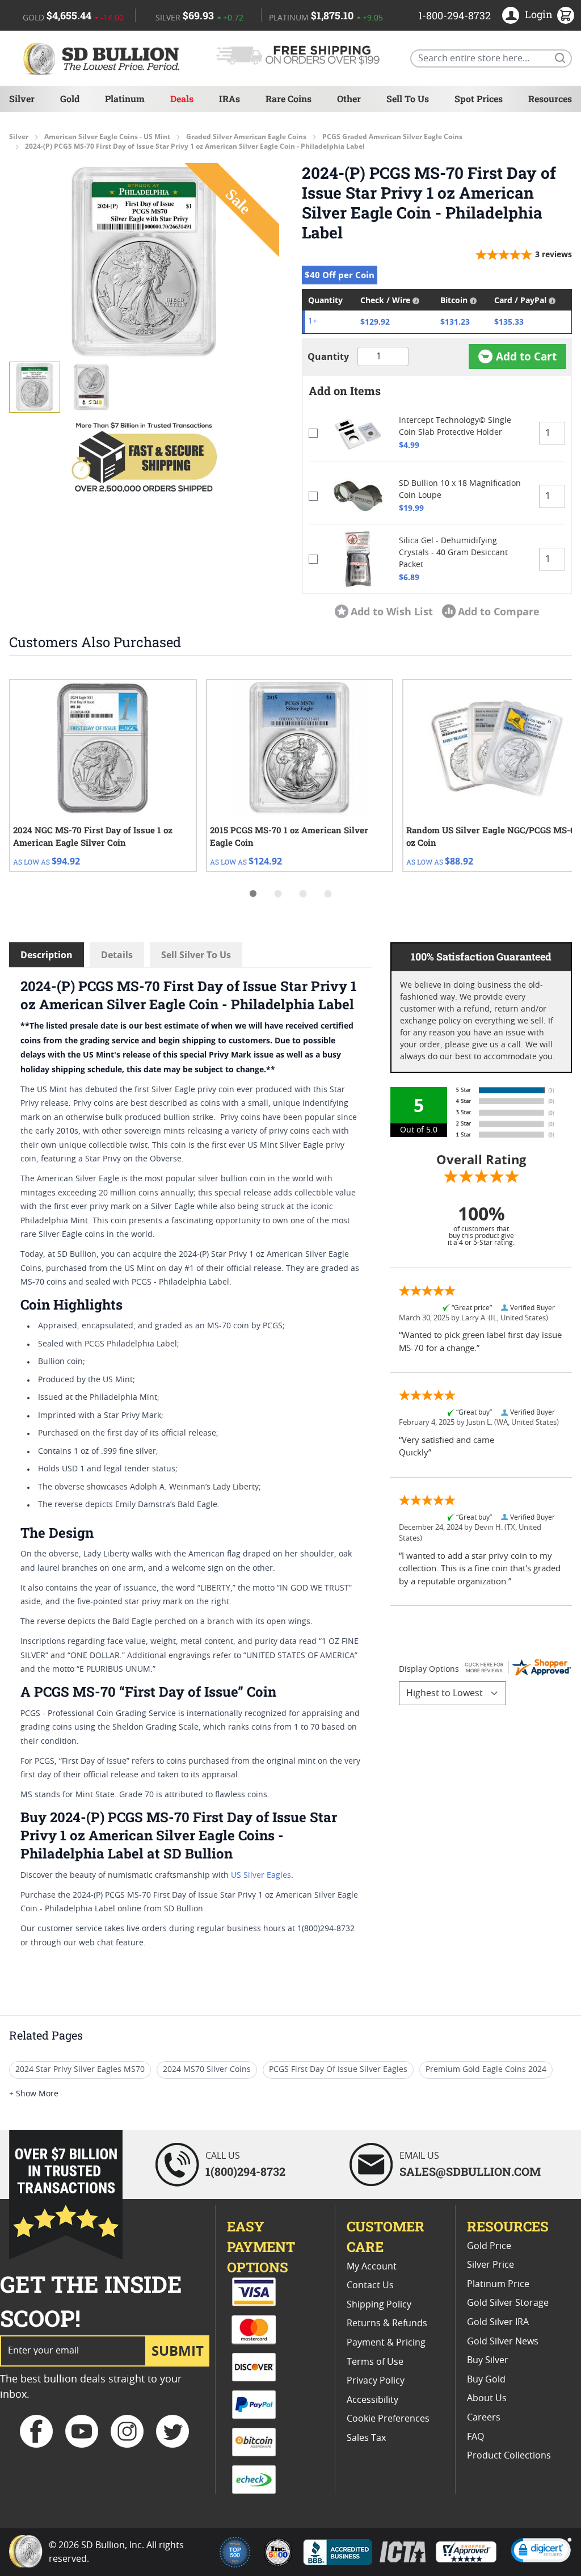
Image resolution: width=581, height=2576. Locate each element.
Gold (70, 98)
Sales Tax (366, 2438)
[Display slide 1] (253, 893)
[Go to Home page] (103, 58)
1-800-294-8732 (454, 15)
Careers (484, 2418)
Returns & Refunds (387, 2323)
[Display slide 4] (328, 893)
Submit (178, 2350)
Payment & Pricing (386, 2343)
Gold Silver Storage (508, 2303)
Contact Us (370, 2285)
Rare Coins (289, 98)
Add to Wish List (392, 611)
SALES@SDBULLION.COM (470, 2171)
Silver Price (491, 2265)
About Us (487, 2398)
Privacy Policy (376, 2381)
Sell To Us (408, 98)
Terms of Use (375, 2362)
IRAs (230, 98)
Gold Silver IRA (498, 2322)
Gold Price (489, 2246)
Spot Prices (479, 98)
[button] (144, 262)
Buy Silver (488, 2360)
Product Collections (509, 2456)
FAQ (475, 2437)
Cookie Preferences (388, 2419)
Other (349, 98)
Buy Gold (486, 2380)
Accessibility (372, 2400)
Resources (550, 98)
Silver (22, 98)
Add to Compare (499, 611)
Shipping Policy (379, 2305)
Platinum (125, 98)
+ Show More (34, 2094)
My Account (372, 2267)
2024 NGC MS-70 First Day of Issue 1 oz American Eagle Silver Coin (93, 836)
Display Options (429, 1669)
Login (539, 14)
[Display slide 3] (303, 893)
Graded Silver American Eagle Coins (246, 137)
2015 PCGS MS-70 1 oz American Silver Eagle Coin (289, 836)
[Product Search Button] (559, 57)
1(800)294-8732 (245, 2171)
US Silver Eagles (261, 1876)
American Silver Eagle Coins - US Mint (107, 137)
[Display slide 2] (278, 893)
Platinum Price (498, 2284)
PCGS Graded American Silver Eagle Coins (392, 137)
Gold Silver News (503, 2342)
